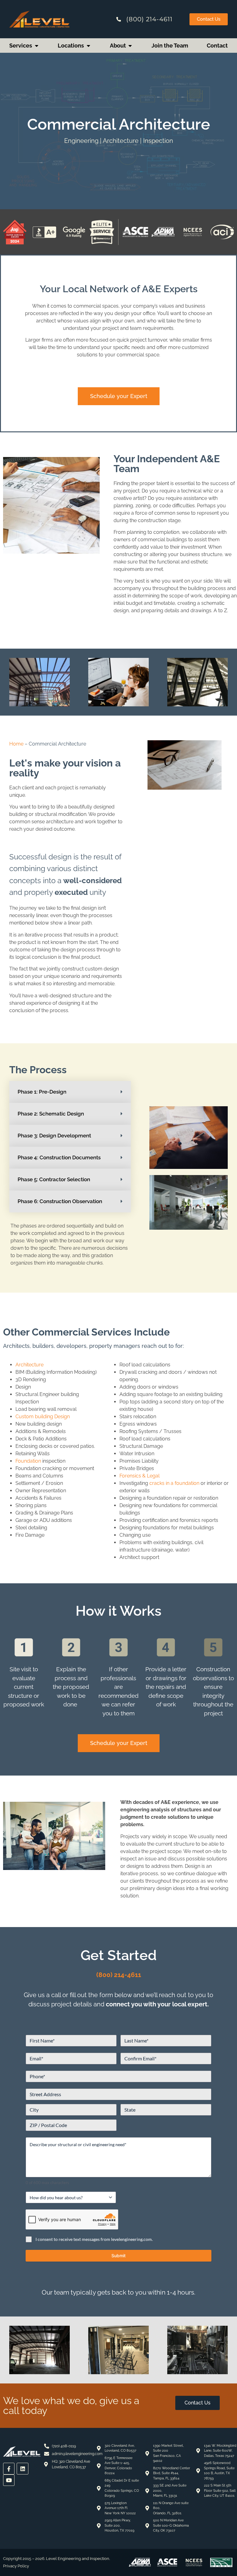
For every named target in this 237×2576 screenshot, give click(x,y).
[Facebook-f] (9, 2468)
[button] (70, 1092)
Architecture (29, 1365)
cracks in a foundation (174, 1483)
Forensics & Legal (139, 1476)
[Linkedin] (22, 2468)
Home (16, 744)
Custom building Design (43, 1417)
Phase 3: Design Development (54, 1136)
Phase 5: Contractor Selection (54, 1179)
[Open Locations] (88, 46)
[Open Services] (36, 46)
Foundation (28, 1461)
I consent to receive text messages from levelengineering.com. (94, 2239)
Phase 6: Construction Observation (60, 1201)
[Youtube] (9, 2480)
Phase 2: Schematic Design (51, 1114)
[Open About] (130, 46)
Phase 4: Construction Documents (59, 1157)
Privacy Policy (16, 2566)
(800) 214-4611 (119, 1975)
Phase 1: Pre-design (42, 1092)
